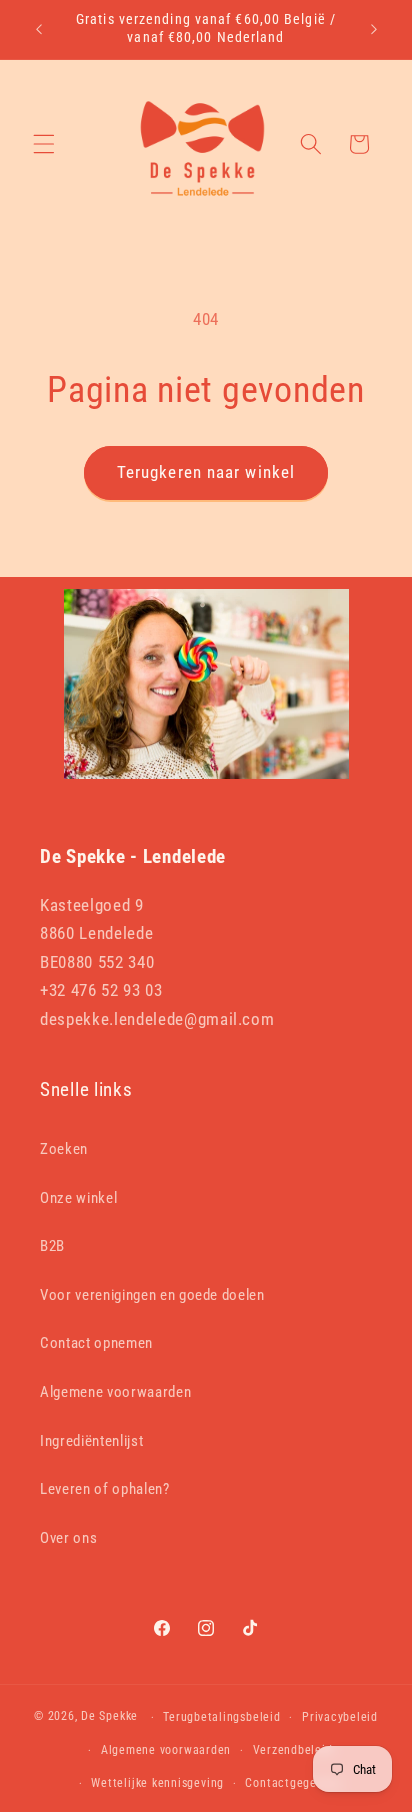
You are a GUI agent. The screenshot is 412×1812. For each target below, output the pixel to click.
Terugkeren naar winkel (206, 472)
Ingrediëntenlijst (91, 1441)
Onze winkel (78, 1198)
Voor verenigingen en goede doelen (152, 1295)
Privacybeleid (340, 1717)
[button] (44, 144)
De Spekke (109, 1717)
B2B (52, 1246)
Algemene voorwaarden (115, 1392)
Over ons (68, 1538)
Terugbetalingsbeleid (221, 1717)
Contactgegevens (293, 1783)
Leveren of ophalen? (105, 1489)
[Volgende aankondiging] (374, 29)
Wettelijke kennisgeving (157, 1783)
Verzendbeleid (293, 1750)
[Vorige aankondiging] (39, 29)
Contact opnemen (96, 1343)
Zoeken (64, 1149)
